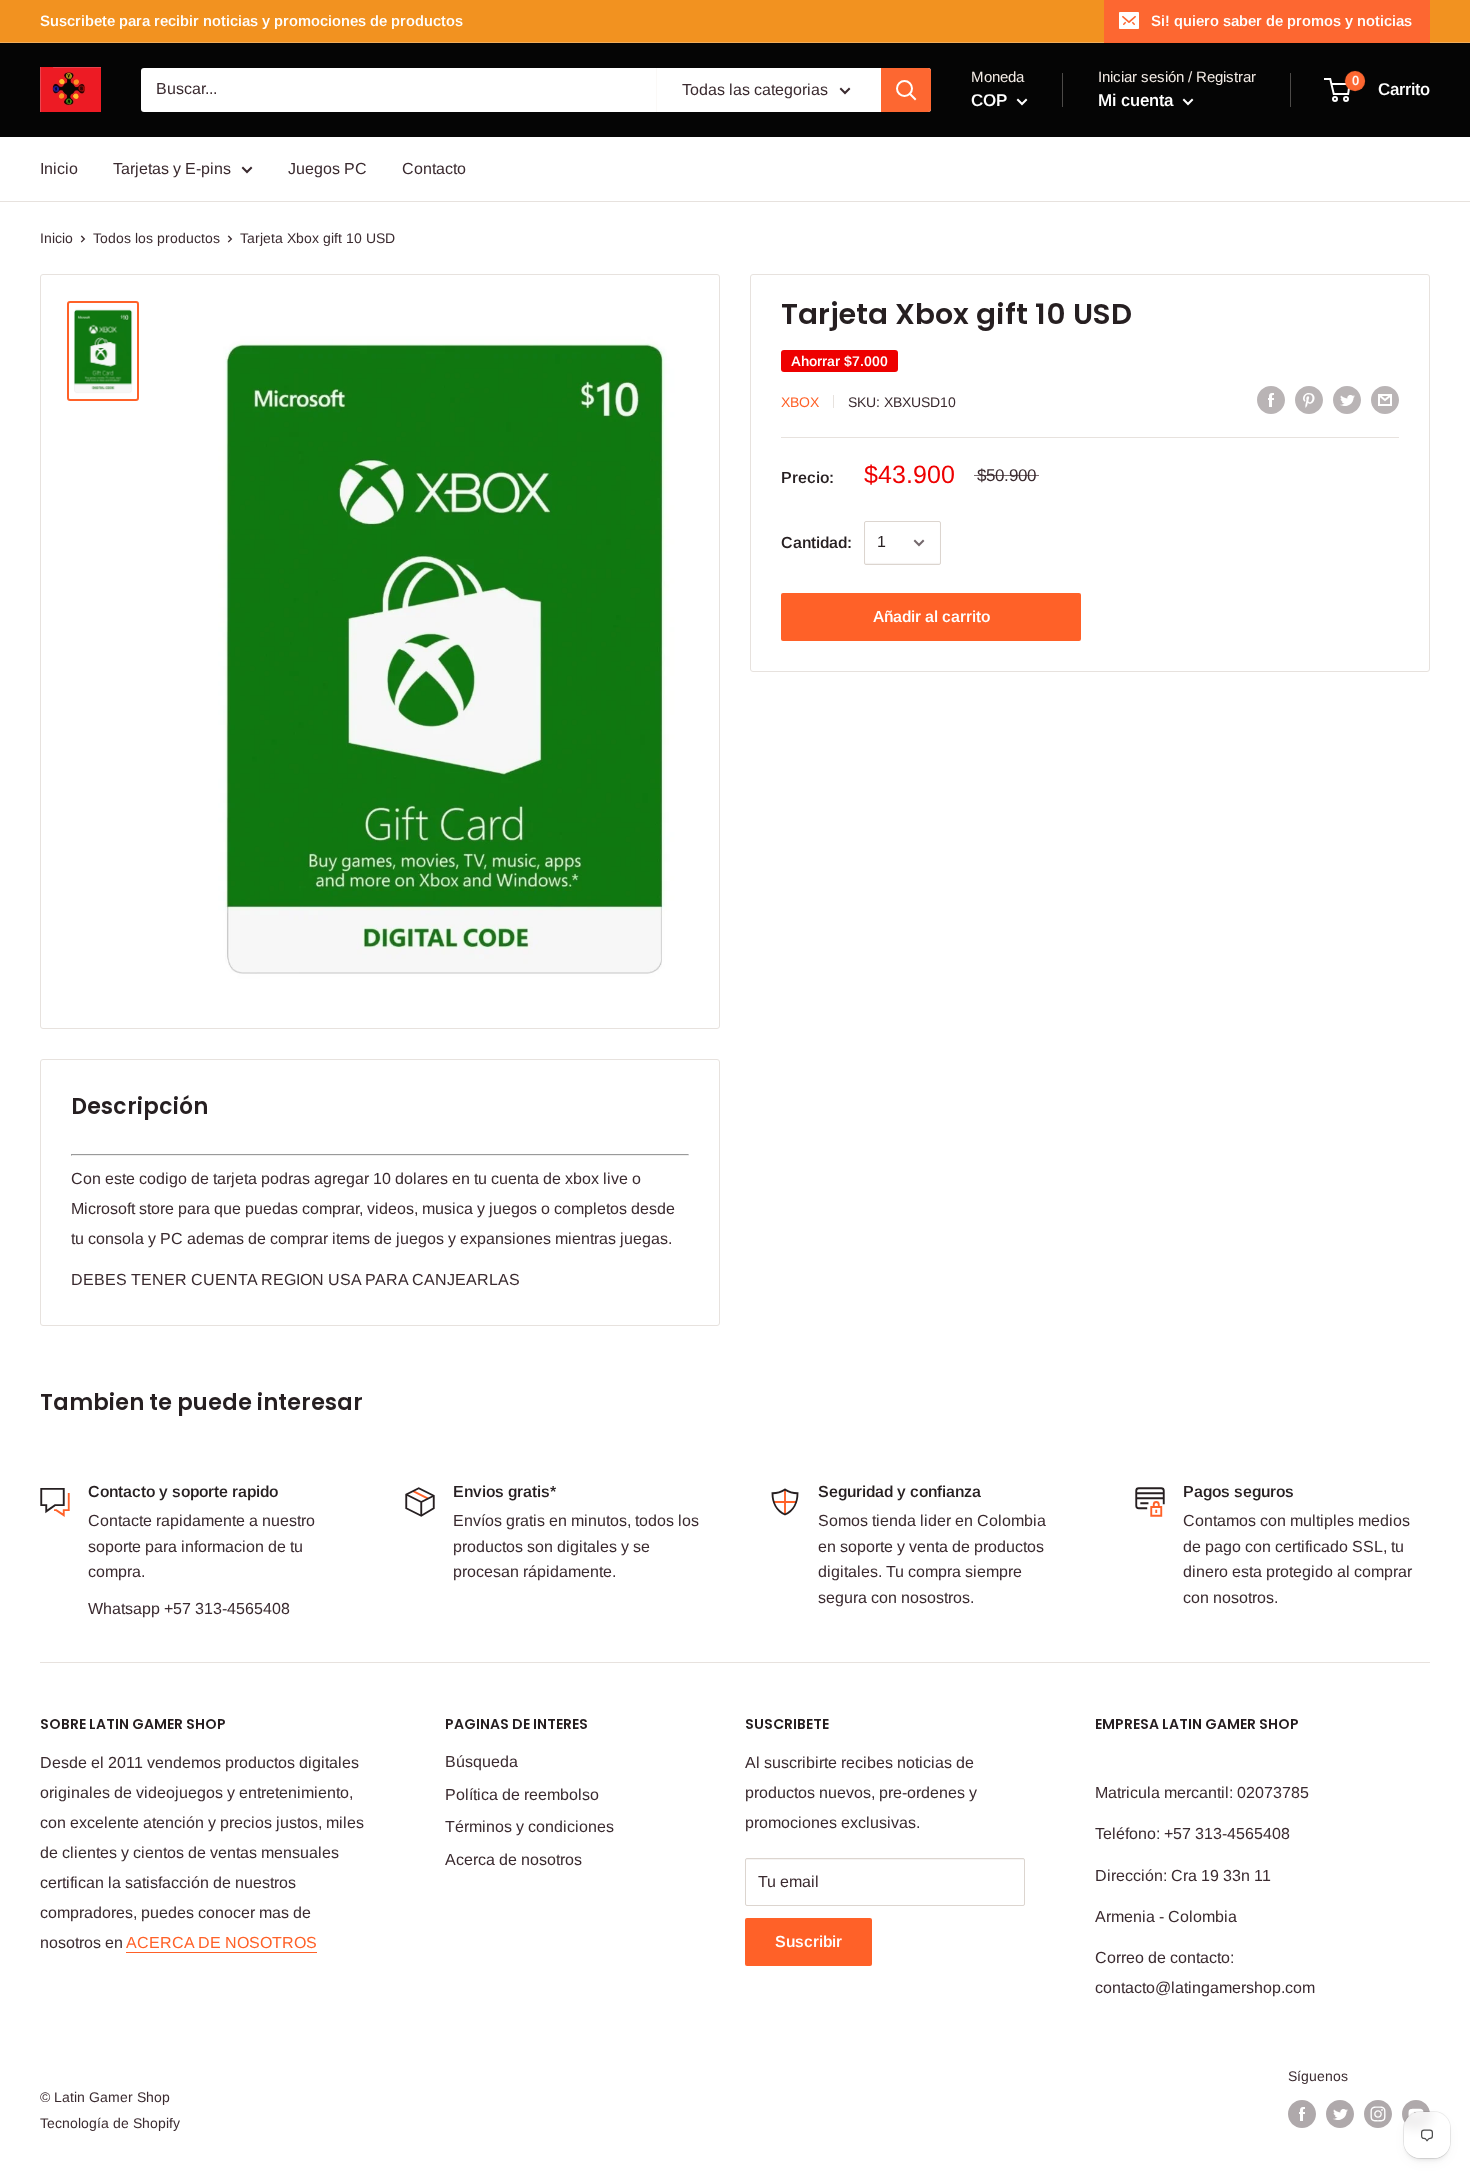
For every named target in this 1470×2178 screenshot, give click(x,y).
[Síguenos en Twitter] (1340, 2114)
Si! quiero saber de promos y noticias (1281, 20)
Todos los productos (156, 238)
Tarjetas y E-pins (172, 168)
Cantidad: (816, 542)
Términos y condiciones (529, 1826)
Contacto (434, 168)
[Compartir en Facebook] (1271, 400)
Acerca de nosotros (513, 1859)
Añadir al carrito (931, 616)
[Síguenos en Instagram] (1378, 2114)
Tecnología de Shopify (110, 2123)
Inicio (59, 168)
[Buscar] (906, 90)
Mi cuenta (1138, 100)
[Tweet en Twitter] (1347, 400)
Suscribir (808, 1941)
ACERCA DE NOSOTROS (221, 1942)
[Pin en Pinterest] (1309, 400)
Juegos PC (327, 168)
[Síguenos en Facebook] (1302, 2114)
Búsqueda (481, 1761)
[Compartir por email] (1385, 400)
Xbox (800, 401)
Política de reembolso (522, 1794)
